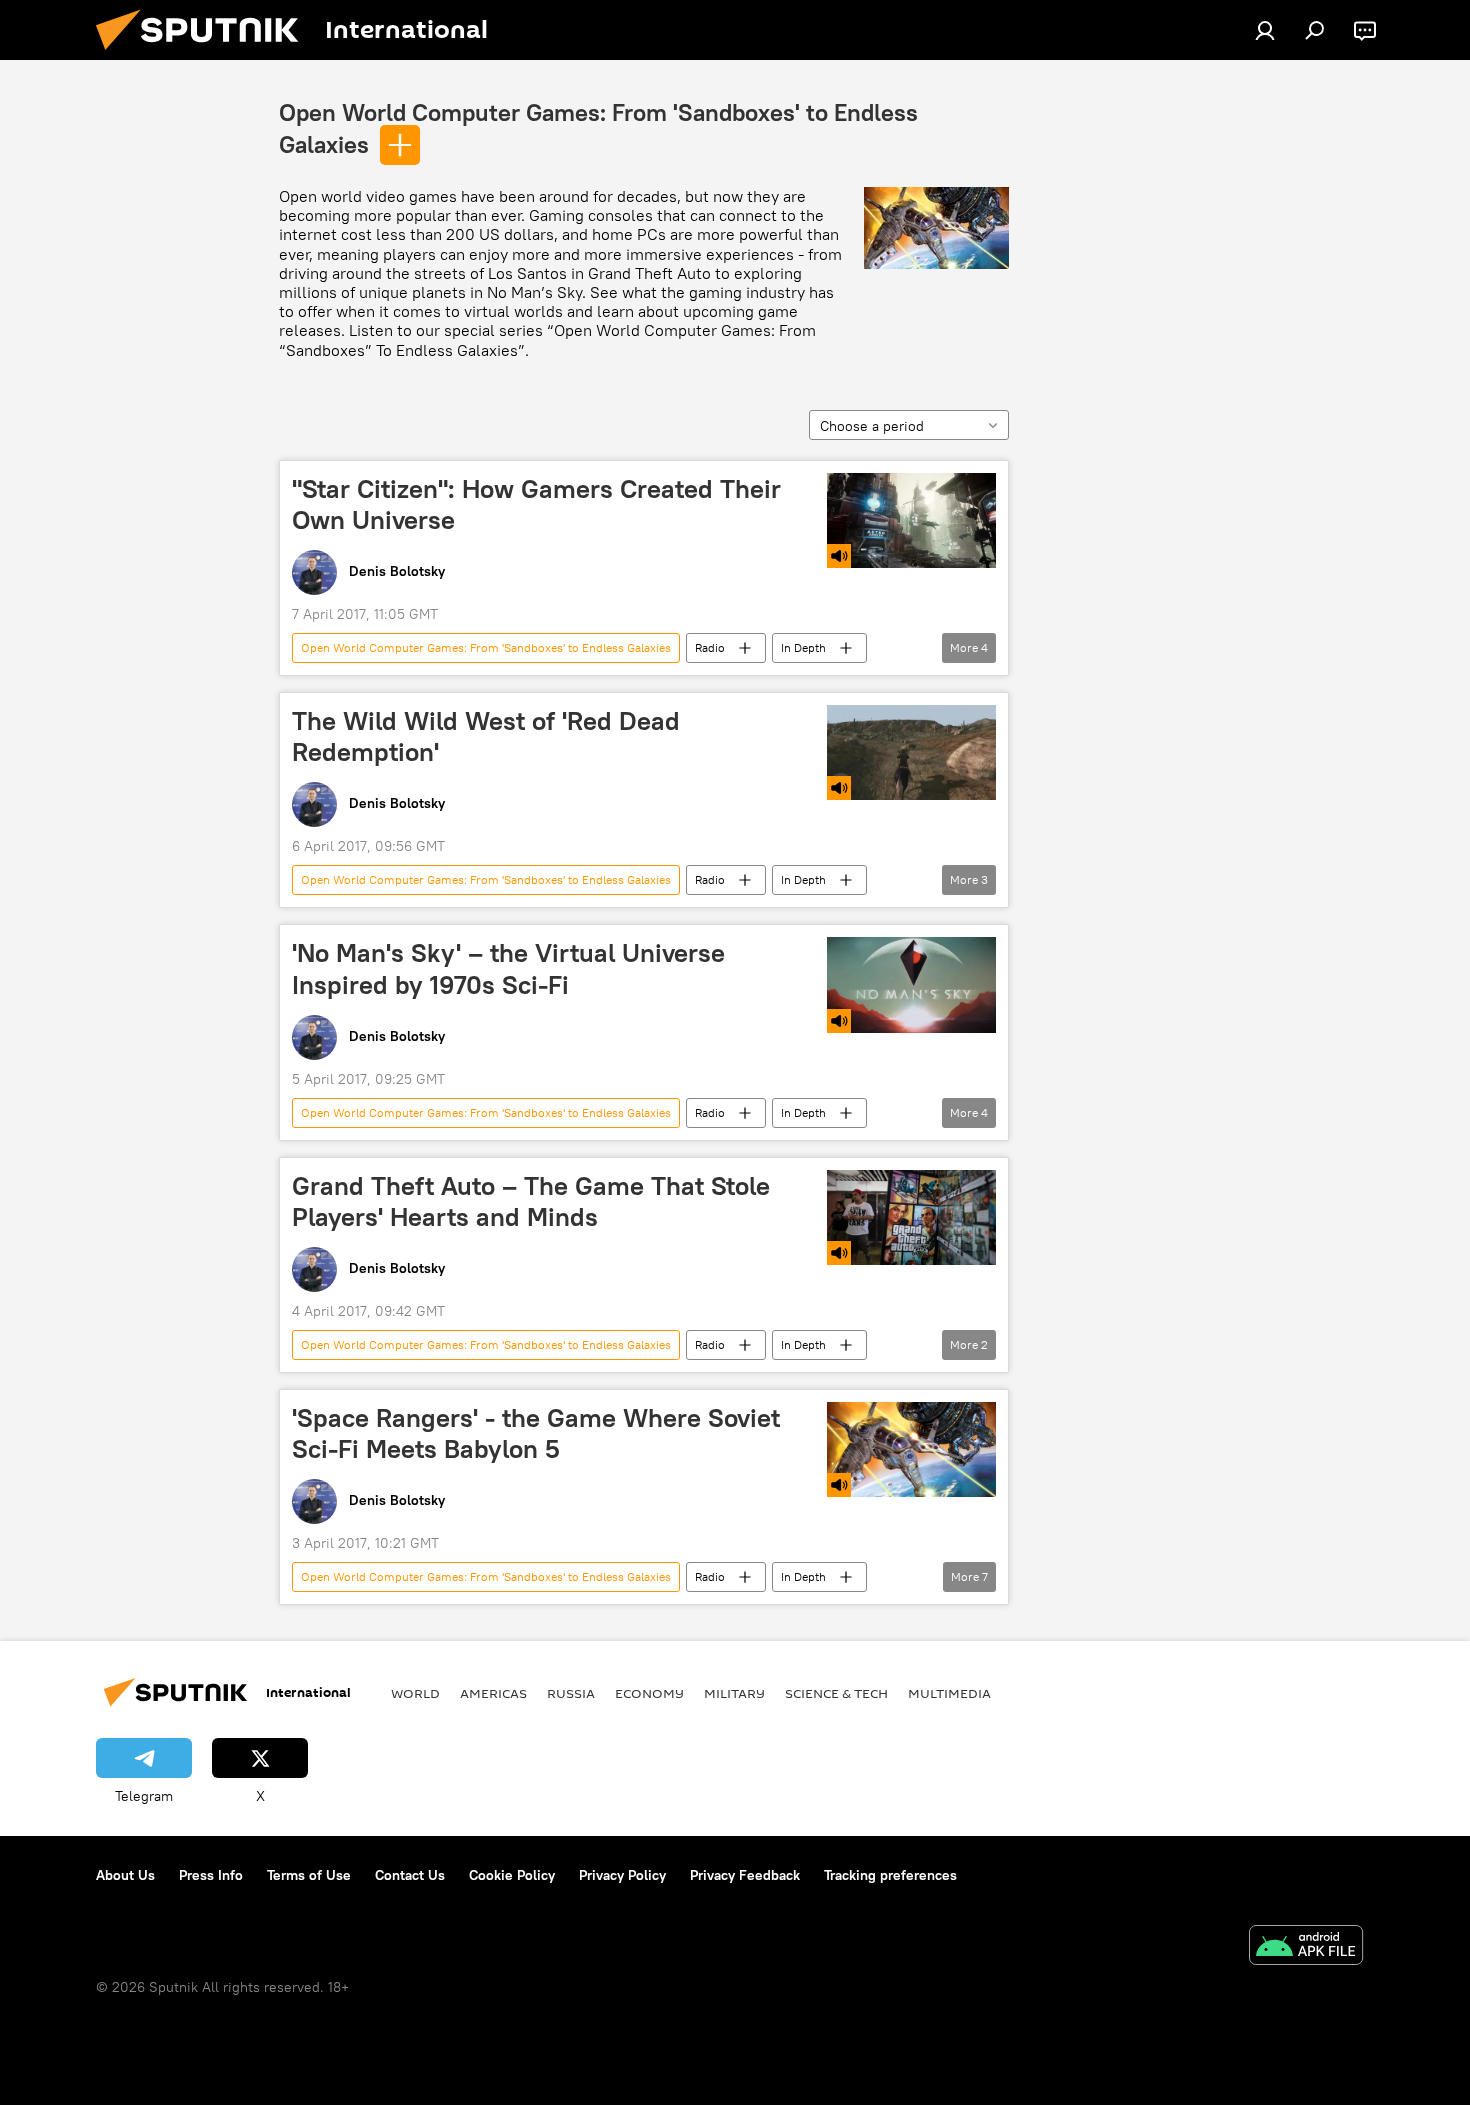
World (415, 1693)
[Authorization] (1265, 30)
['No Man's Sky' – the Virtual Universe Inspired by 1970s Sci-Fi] (911, 984)
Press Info (211, 1875)
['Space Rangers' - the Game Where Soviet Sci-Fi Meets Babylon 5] (911, 1449)
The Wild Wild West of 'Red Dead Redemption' (486, 736)
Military (734, 1693)
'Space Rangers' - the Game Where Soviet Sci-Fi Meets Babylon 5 (536, 1433)
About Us (125, 1875)
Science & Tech (836, 1693)
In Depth (803, 647)
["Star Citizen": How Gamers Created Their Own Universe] (911, 520)
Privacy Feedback (745, 1875)
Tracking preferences (890, 1875)
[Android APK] (1306, 1947)
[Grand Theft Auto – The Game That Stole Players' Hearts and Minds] (911, 1217)
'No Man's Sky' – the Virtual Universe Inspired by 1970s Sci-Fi (508, 968)
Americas (493, 1693)
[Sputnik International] (205, 55)
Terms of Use (309, 1875)
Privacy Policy (622, 1875)
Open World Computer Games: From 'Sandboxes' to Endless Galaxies (486, 647)
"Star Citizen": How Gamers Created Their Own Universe (536, 504)
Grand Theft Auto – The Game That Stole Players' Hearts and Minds (531, 1201)
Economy (649, 1693)
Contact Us (410, 1875)
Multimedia (949, 1693)
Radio (710, 647)
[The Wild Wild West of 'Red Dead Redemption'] (911, 752)
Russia (571, 1693)
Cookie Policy (512, 1875)
